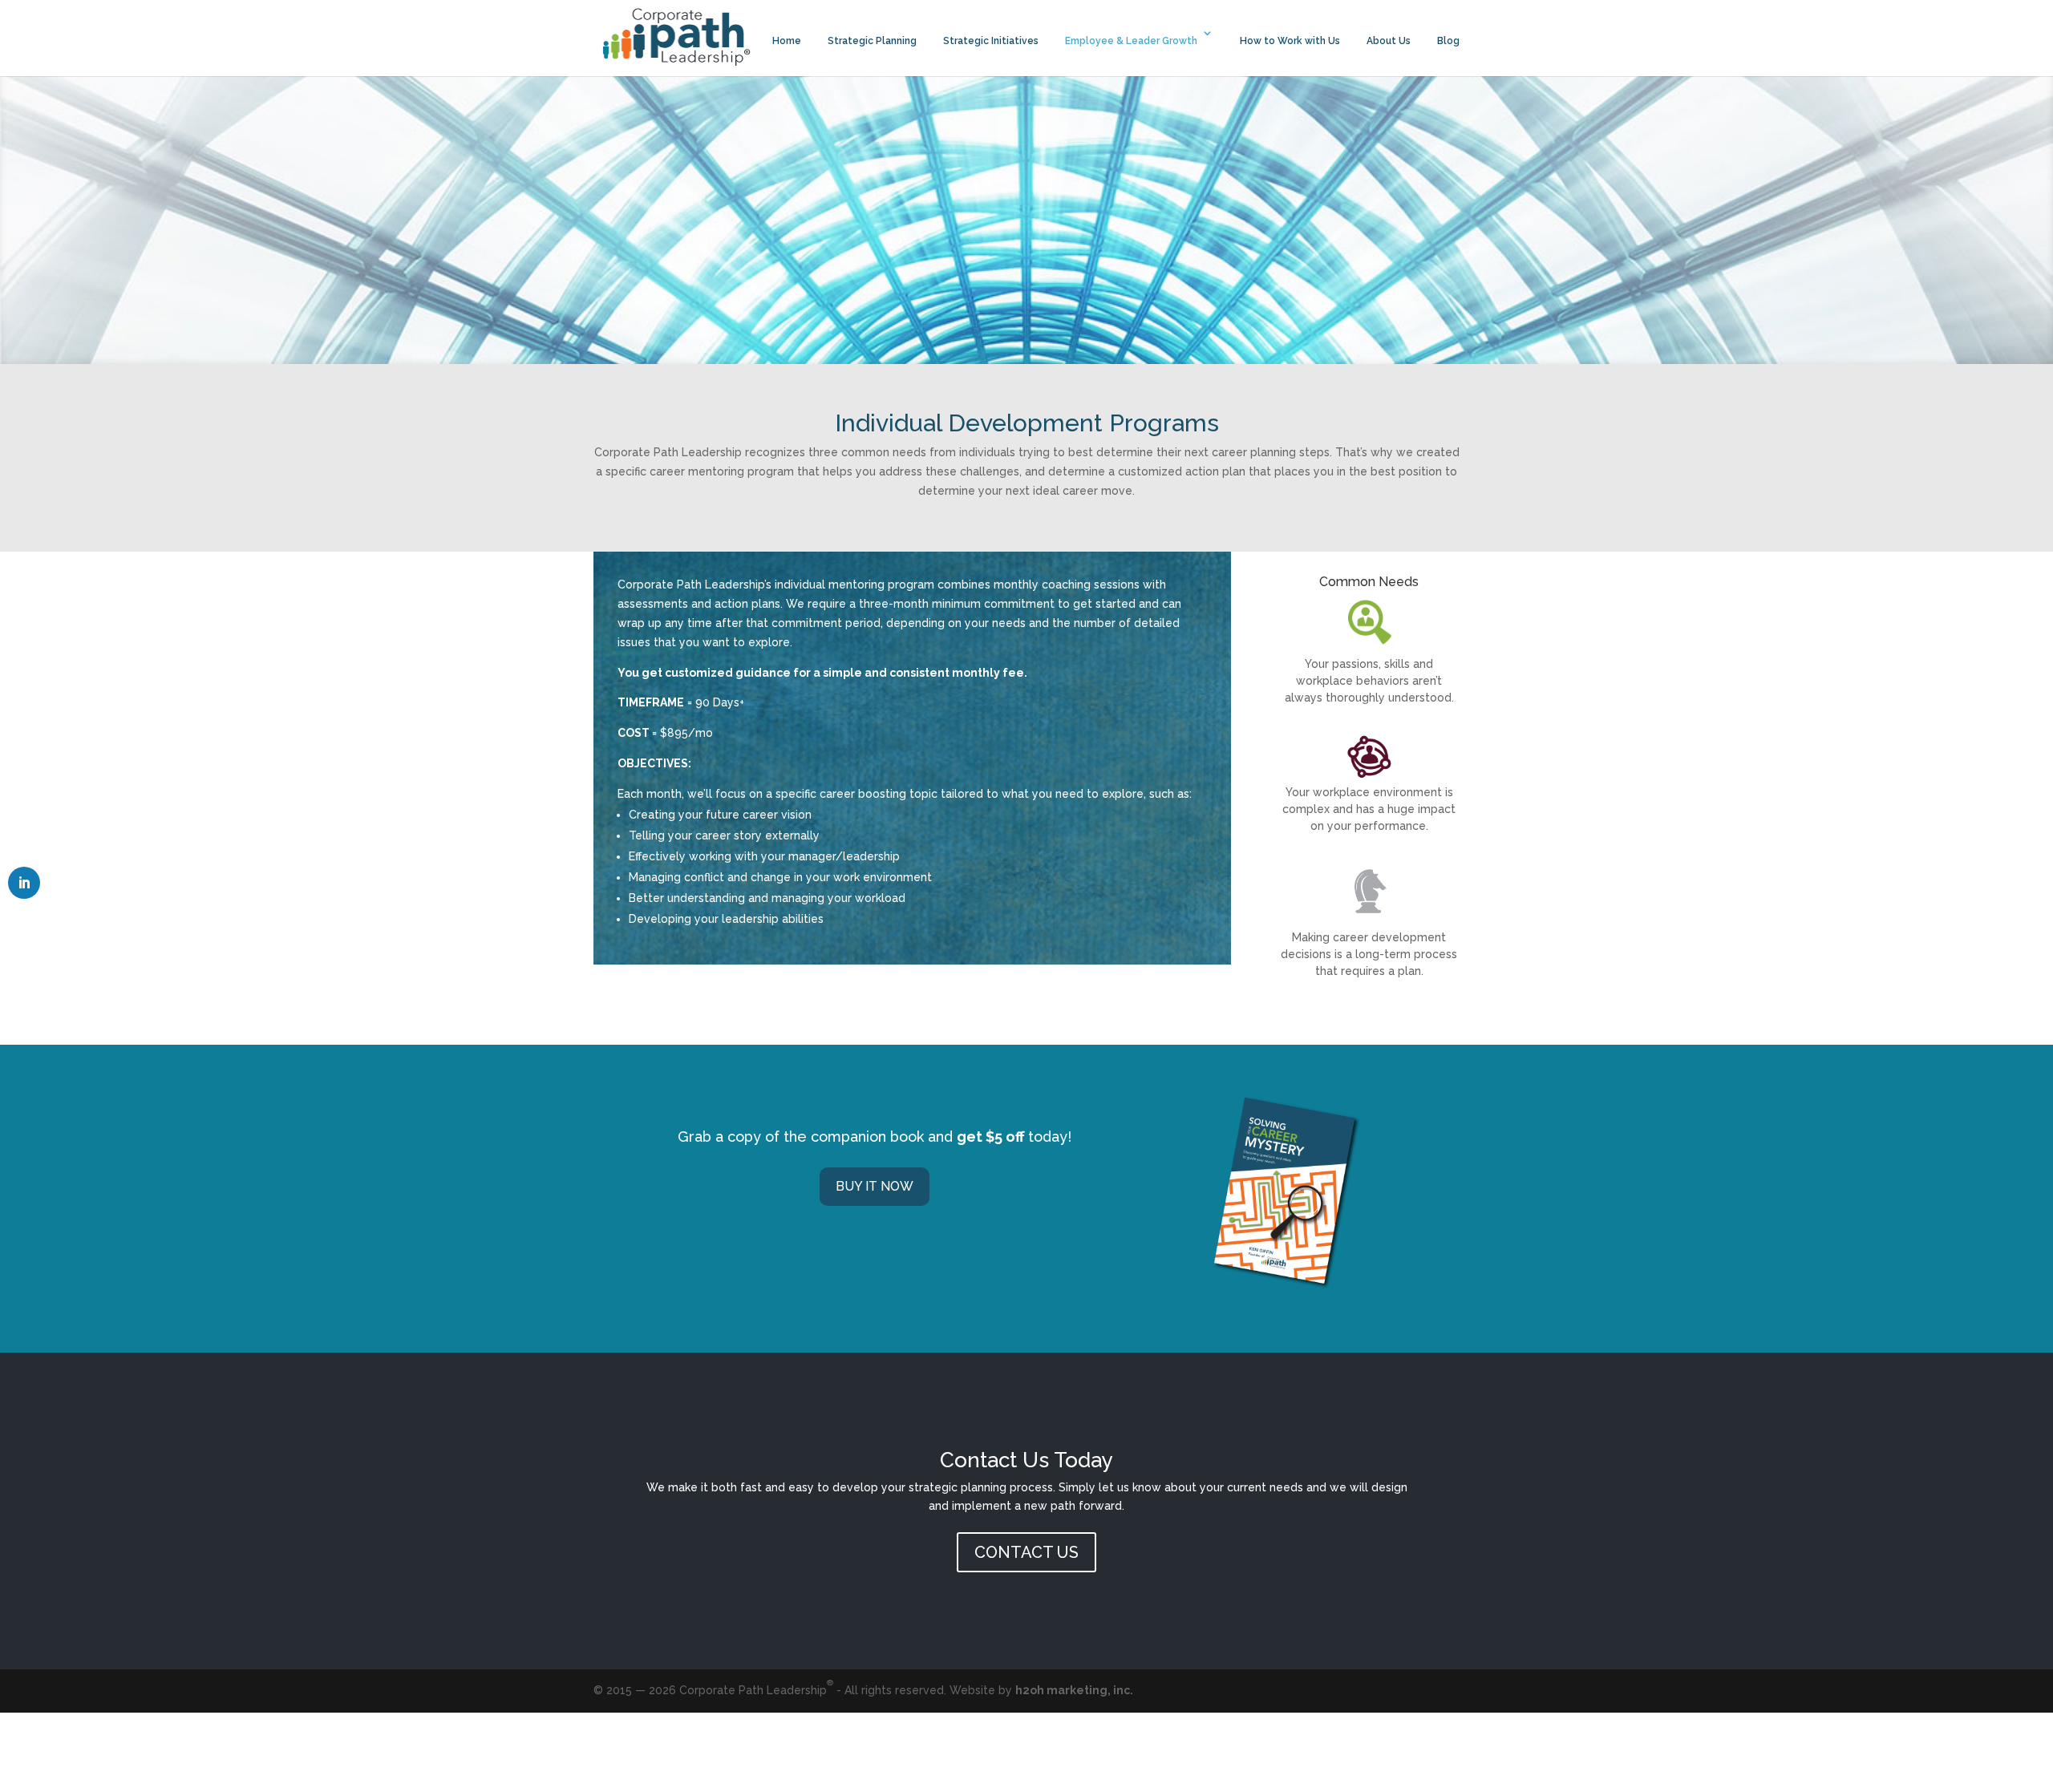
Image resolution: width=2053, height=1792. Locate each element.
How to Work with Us (1290, 41)
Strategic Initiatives (991, 41)
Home (787, 41)
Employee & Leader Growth (1131, 41)
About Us (1389, 41)
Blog (1448, 41)
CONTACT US (1026, 1552)
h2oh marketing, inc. (1074, 1690)
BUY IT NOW (875, 1186)
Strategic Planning (872, 41)
